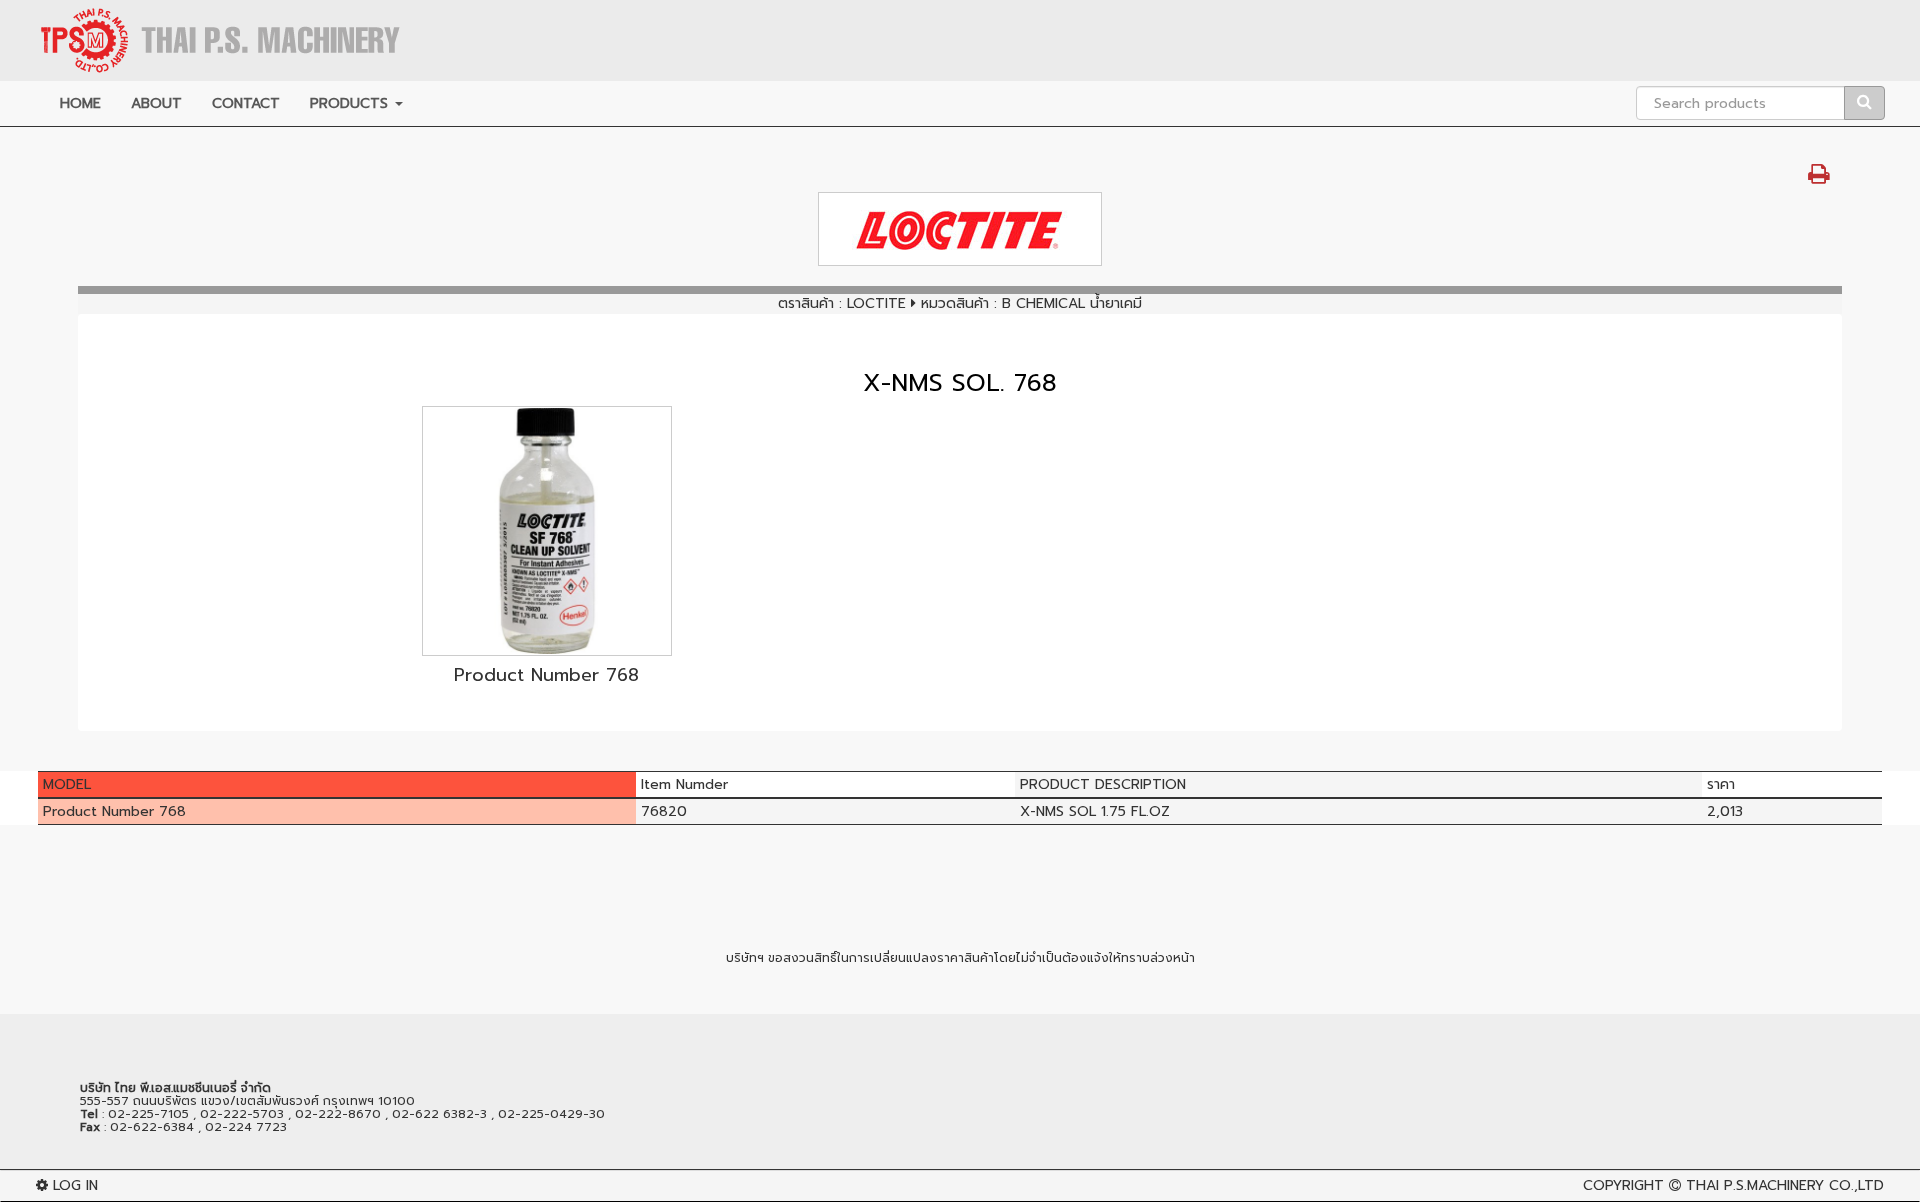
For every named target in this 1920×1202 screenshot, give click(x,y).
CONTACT (246, 103)
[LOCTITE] (960, 229)
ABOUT (156, 103)
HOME (80, 103)
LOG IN (73, 1185)
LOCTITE (876, 303)
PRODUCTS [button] (351, 103)
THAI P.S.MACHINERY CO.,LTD (1785, 1185)
